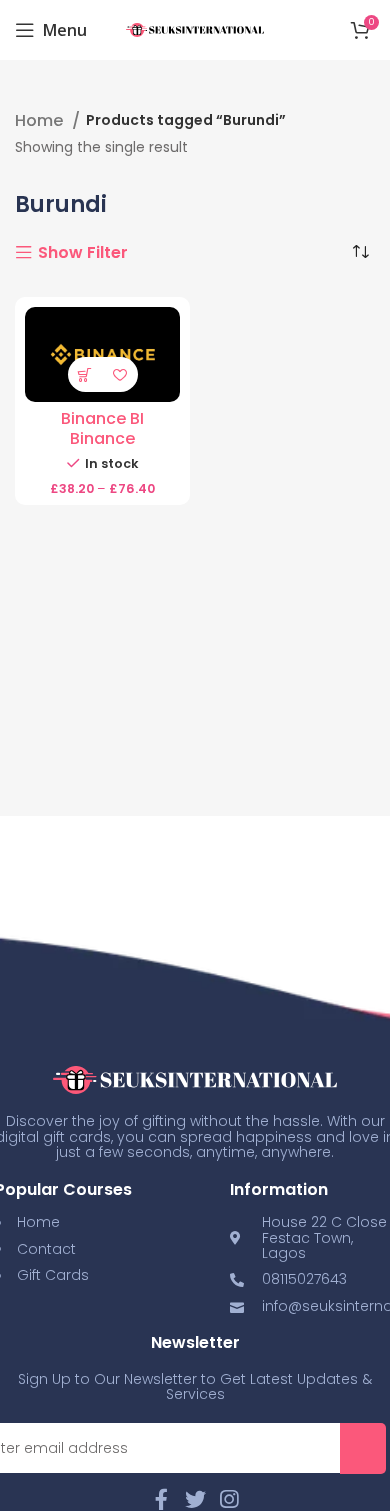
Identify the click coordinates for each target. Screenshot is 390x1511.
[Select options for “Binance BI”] (85, 374)
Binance (102, 439)
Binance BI (102, 418)
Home (41, 121)
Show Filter (83, 253)
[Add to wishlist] (120, 374)
